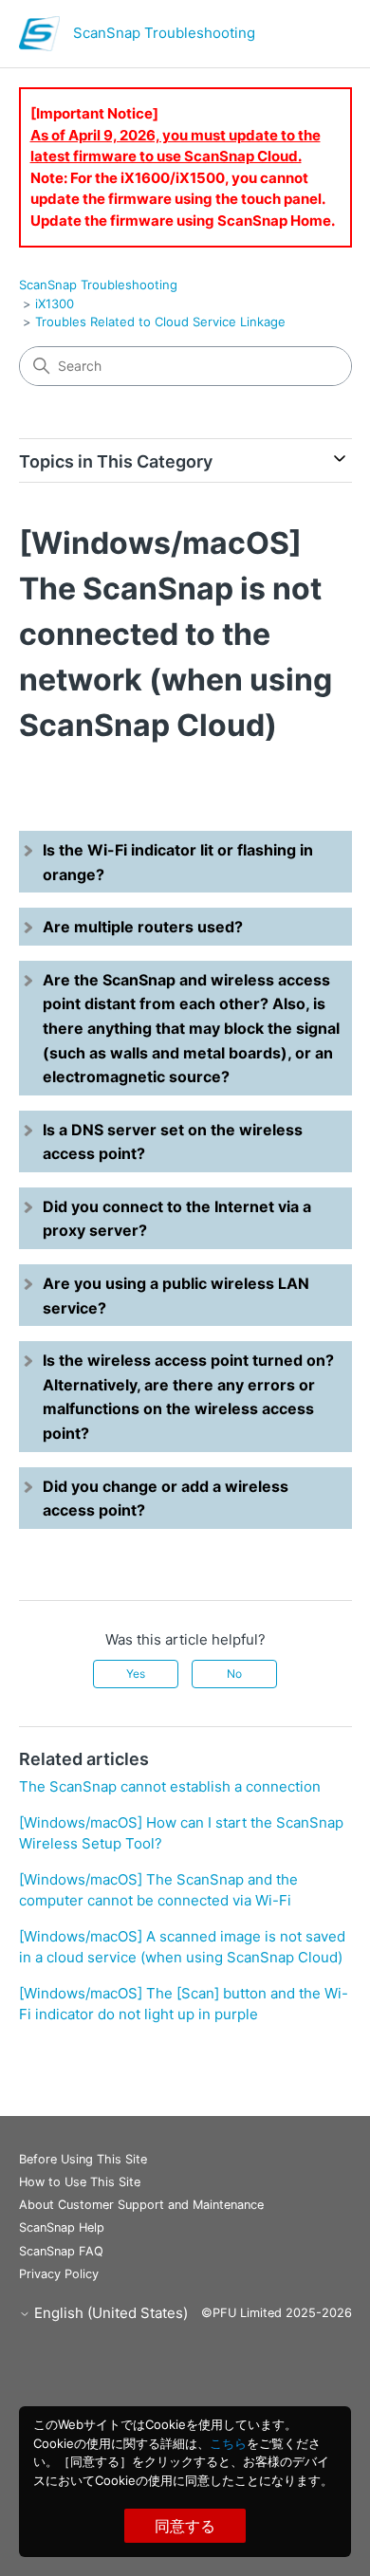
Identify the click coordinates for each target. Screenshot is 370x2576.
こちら (228, 2443)
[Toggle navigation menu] (318, 38)
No (234, 1674)
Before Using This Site (83, 2159)
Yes (136, 1674)
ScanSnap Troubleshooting (98, 285)
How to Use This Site (80, 2182)
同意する (185, 2526)
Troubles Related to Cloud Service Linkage (160, 322)
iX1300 (55, 304)
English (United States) (109, 2313)
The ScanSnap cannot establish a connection (170, 1786)
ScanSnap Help (62, 2227)
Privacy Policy (59, 2274)
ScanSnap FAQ (61, 2251)
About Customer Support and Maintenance (141, 2205)
